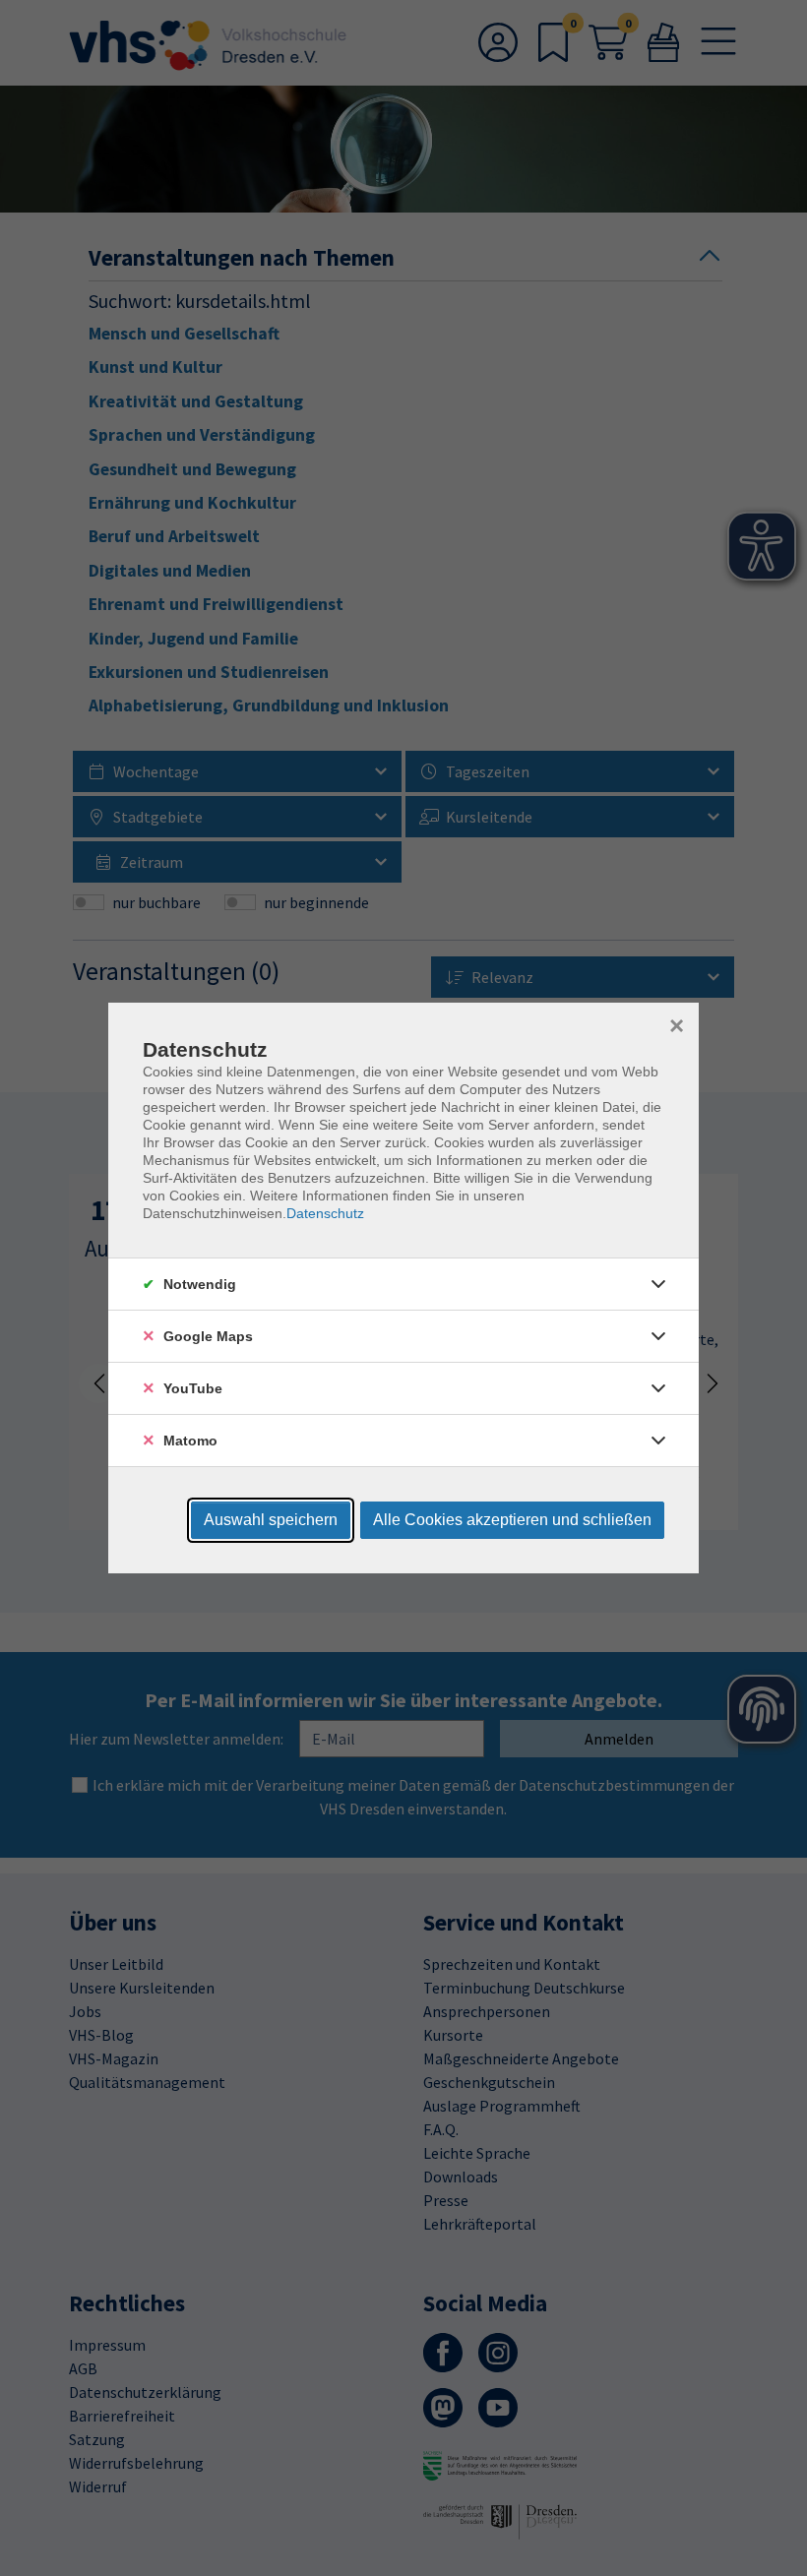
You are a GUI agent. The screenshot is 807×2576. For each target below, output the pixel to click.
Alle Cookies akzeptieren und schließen (512, 1520)
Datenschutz (325, 1213)
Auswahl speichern (271, 1520)
